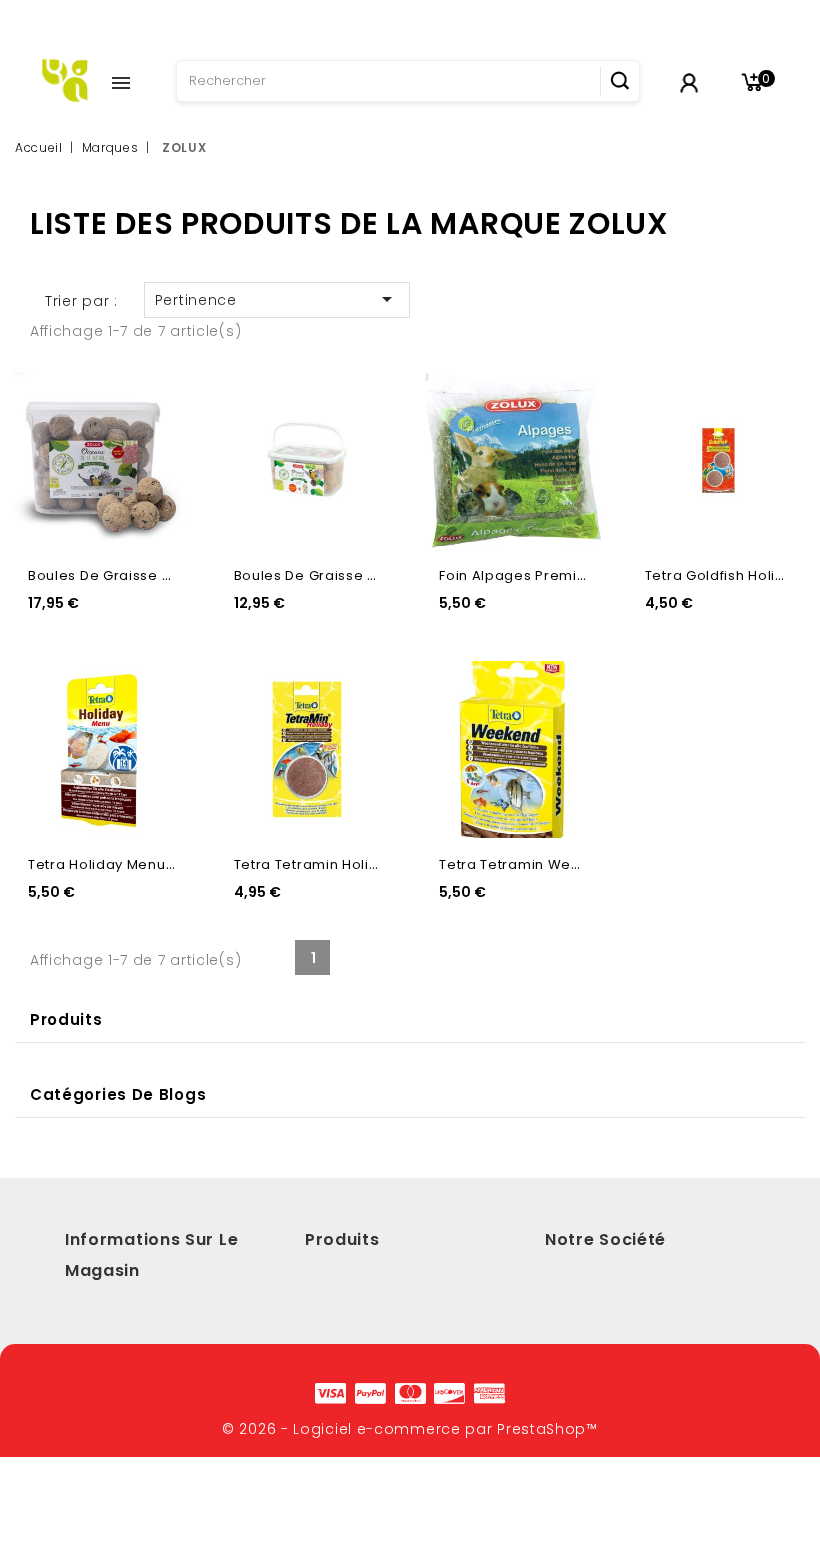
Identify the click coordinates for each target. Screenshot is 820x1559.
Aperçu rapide (157, 396)
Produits (66, 1019)
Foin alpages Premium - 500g (544, 575)
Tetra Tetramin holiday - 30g (336, 864)
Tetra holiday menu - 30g (118, 864)
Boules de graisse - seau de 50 (141, 575)
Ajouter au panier (157, 438)
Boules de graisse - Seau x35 (340, 575)
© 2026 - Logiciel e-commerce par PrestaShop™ (410, 1429)
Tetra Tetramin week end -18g (546, 864)
